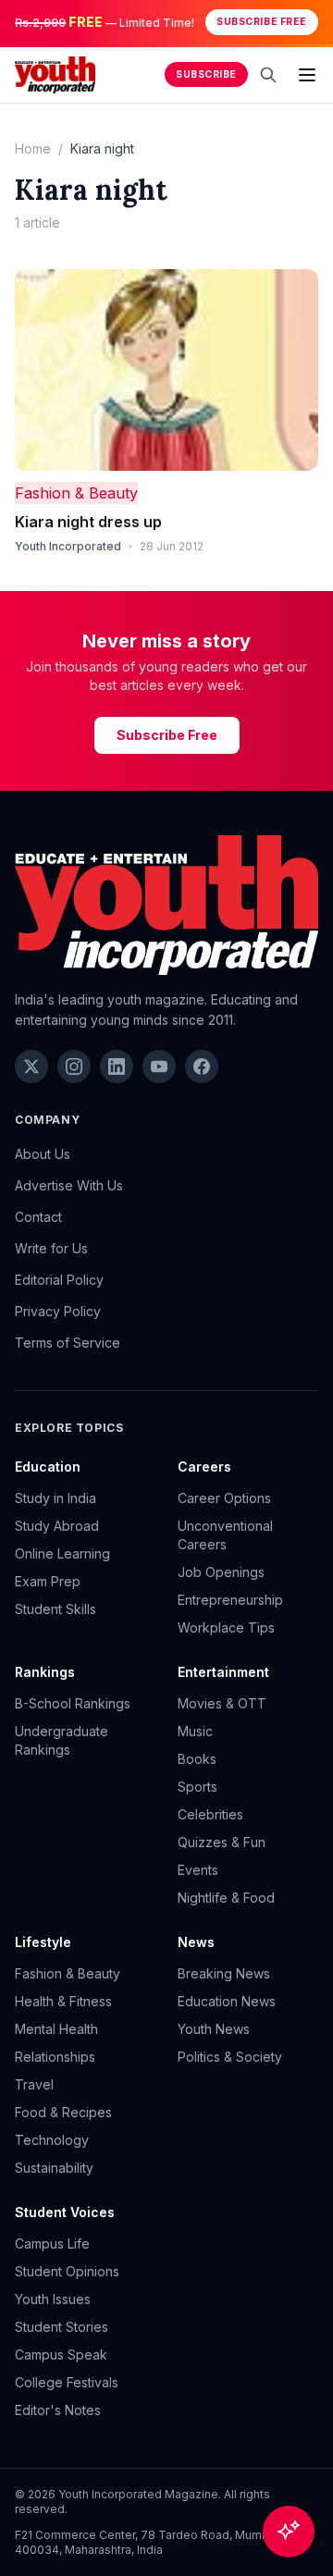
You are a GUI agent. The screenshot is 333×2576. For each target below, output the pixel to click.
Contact (38, 1217)
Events (198, 1870)
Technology (52, 2140)
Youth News (214, 2029)
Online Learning (62, 1553)
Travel (34, 2084)
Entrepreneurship (230, 1600)
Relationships (55, 2057)
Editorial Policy (59, 1280)
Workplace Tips (226, 1627)
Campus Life (52, 2243)
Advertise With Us (69, 1185)
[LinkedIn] (117, 1066)
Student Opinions (67, 2271)
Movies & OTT (222, 1703)
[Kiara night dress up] (166, 370)
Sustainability (54, 2168)
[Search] (268, 75)
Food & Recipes (63, 2112)
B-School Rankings (73, 1703)
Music (195, 1731)
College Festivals (67, 2382)
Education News (227, 2001)
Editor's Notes (58, 2410)
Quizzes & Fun (222, 1842)
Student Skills (55, 1609)
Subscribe (206, 74)
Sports (197, 1787)
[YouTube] (159, 1066)
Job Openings (221, 1572)
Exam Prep (48, 1581)
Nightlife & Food (226, 1898)
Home (33, 148)
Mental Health (56, 2029)
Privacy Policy (58, 1311)
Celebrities (210, 1814)
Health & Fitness (63, 2001)
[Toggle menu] (307, 75)
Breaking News (224, 1973)
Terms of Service (68, 1343)
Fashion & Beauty (76, 493)
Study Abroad (57, 1526)
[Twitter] (31, 1066)
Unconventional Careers (225, 1535)
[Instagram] (74, 1066)
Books (197, 1759)
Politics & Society (230, 2057)
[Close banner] (313, 22)
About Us (43, 1154)
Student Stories (62, 2327)
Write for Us (51, 1248)
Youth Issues (53, 2299)
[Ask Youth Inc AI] (289, 2532)
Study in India (55, 1498)
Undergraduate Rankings (62, 1740)
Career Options (224, 1498)
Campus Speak (61, 2354)
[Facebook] (202, 1066)
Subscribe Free (261, 22)
